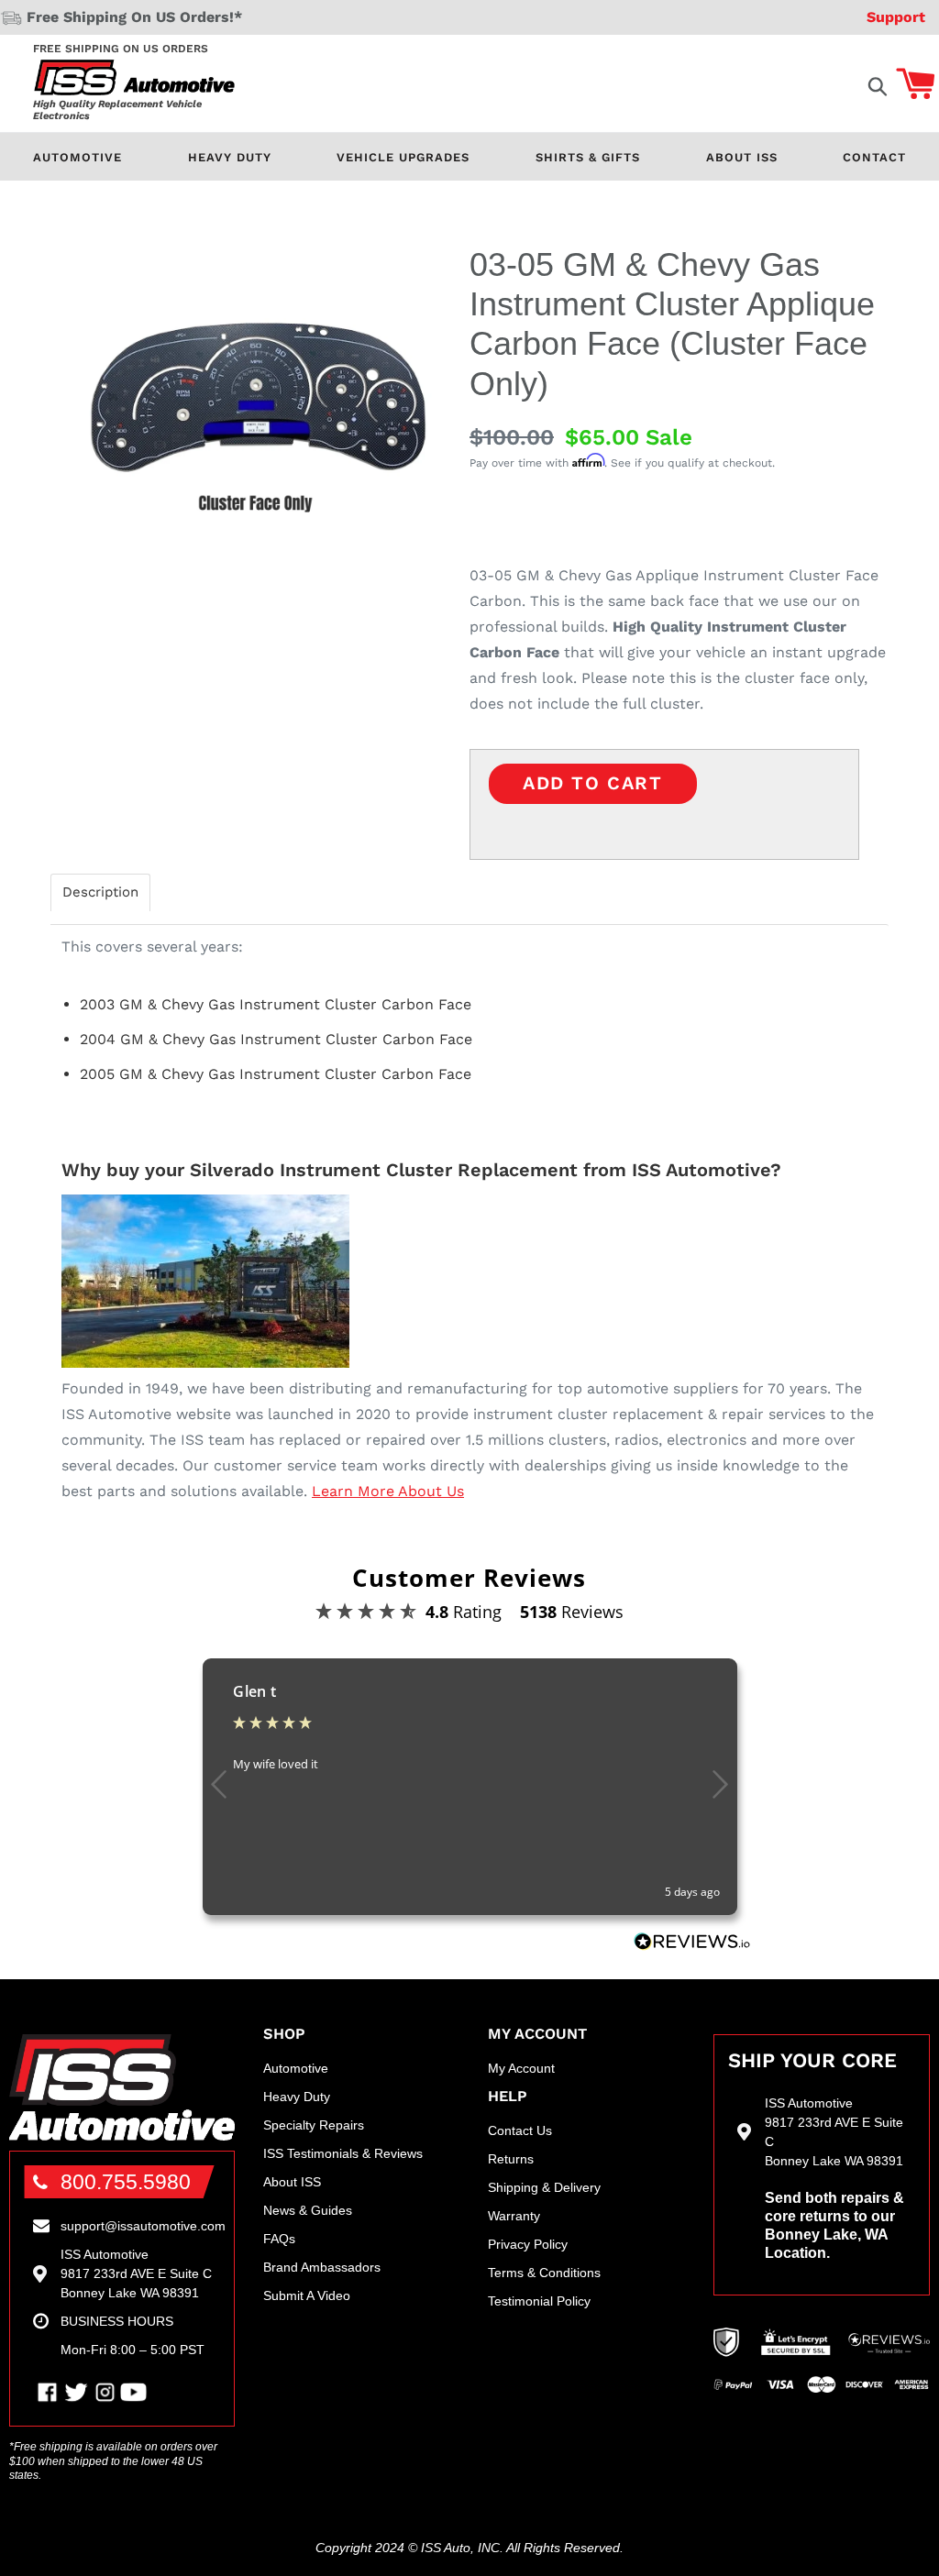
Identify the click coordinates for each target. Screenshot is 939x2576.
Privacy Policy (528, 2244)
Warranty (514, 2216)
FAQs (279, 2239)
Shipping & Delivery (544, 2187)
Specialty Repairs (314, 2125)
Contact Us (520, 2130)
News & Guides (308, 2210)
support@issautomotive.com (143, 2226)
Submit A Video (307, 2295)
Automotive (77, 157)
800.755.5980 (126, 2182)
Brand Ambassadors (322, 2267)
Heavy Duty (230, 157)
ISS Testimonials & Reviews (343, 2153)
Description (100, 892)
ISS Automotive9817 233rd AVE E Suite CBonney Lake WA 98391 (136, 2273)
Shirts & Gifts (588, 157)
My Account (521, 2068)
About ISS (742, 157)
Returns (511, 2159)
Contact (874, 157)
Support (896, 17)
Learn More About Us (388, 1491)
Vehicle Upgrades (403, 157)
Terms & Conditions (544, 2273)
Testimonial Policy (539, 2301)
